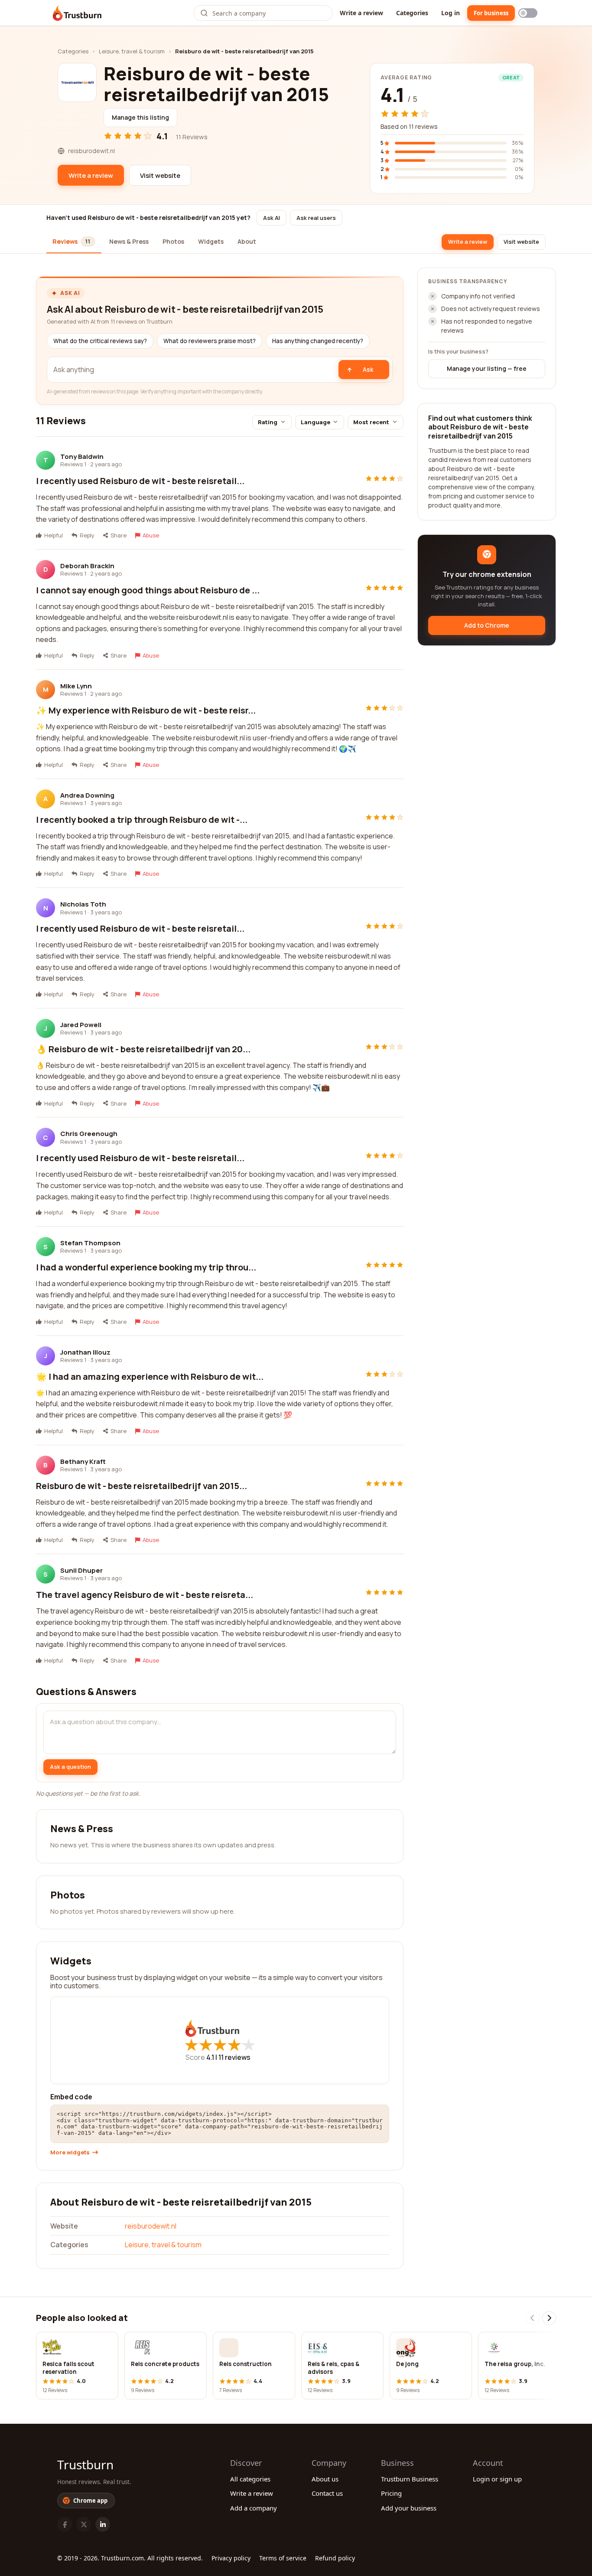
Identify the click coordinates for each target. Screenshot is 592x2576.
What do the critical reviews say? (100, 341)
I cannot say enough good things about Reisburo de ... (148, 590)
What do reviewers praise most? (210, 341)
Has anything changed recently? (318, 341)
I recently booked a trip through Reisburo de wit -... (142, 820)
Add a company (254, 2508)
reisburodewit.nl (151, 2226)
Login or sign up (497, 2479)
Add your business (409, 2508)
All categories (250, 2479)
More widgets (70, 2152)
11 (234, 2057)
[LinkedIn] (103, 2524)
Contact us (327, 2493)
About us (325, 2479)
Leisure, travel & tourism (132, 51)
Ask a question (70, 1767)
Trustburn (85, 2465)
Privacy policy (231, 2558)
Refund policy (335, 2558)
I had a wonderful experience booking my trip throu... (146, 1267)
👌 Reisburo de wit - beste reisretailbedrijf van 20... (143, 1049)
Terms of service (283, 2558)
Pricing (391, 2493)
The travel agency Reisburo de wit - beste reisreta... (145, 1595)
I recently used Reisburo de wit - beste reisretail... (140, 481)
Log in (451, 13)
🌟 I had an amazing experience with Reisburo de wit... (150, 1376)
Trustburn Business (410, 2479)
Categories (412, 13)
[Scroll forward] (549, 2318)
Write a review (361, 13)
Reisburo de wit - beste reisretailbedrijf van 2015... (141, 1486)
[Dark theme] (528, 13)
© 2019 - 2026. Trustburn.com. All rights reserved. (130, 2558)
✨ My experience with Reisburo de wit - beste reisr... (146, 710)
